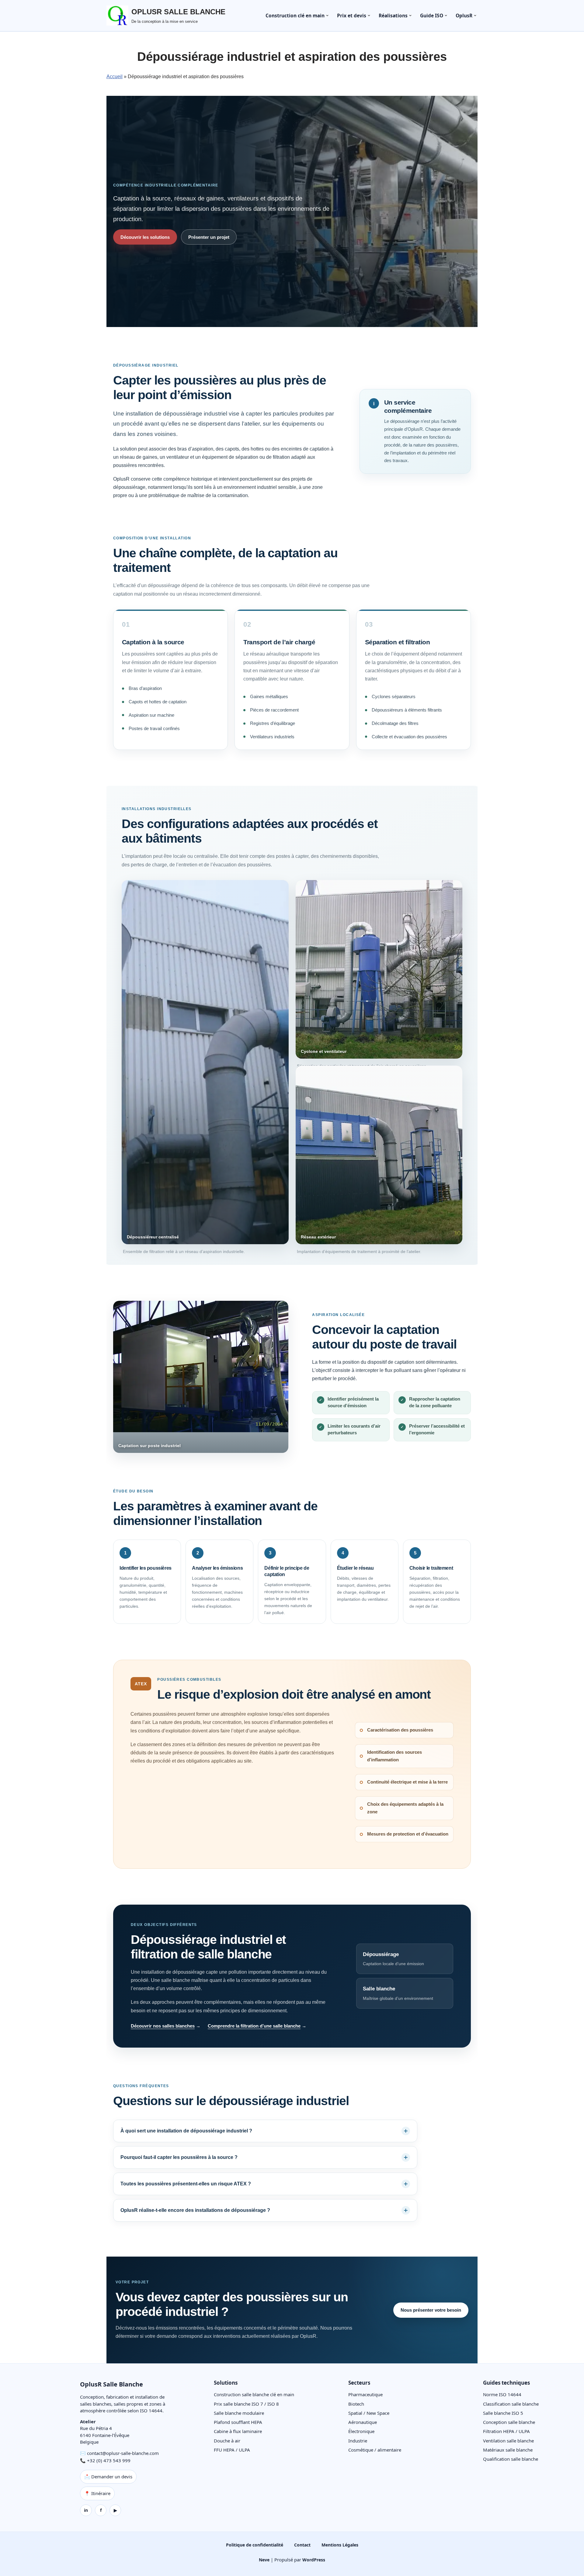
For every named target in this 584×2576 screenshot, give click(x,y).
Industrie (358, 2441)
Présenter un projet (209, 237)
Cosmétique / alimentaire (375, 2450)
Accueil (115, 77)
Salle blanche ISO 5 (503, 2413)
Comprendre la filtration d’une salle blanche (254, 2026)
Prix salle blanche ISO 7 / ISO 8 (246, 2404)
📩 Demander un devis (108, 2477)
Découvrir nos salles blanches (163, 2026)
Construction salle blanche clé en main (254, 2394)
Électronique (361, 2431)
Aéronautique (363, 2422)
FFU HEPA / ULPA (232, 2450)
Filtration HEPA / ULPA (506, 2431)
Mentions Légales (340, 2545)
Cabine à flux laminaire (238, 2431)
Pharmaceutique (365, 2394)
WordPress (314, 2560)
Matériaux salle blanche (508, 2450)
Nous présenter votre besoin (431, 2310)
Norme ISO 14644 (502, 2394)
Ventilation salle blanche (508, 2441)
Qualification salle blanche (511, 2459)
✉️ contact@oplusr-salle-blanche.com (119, 2453)
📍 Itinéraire (97, 2493)
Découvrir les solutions (145, 237)
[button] (327, 16)
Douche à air (227, 2441)
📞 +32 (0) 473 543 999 (105, 2460)
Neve (264, 2560)
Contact (302, 2545)
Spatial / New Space (369, 2413)
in (86, 2510)
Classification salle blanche (511, 2404)
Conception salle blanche (509, 2422)
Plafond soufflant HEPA (238, 2422)
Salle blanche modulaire (239, 2413)
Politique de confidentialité (255, 2545)
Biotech (356, 2404)
